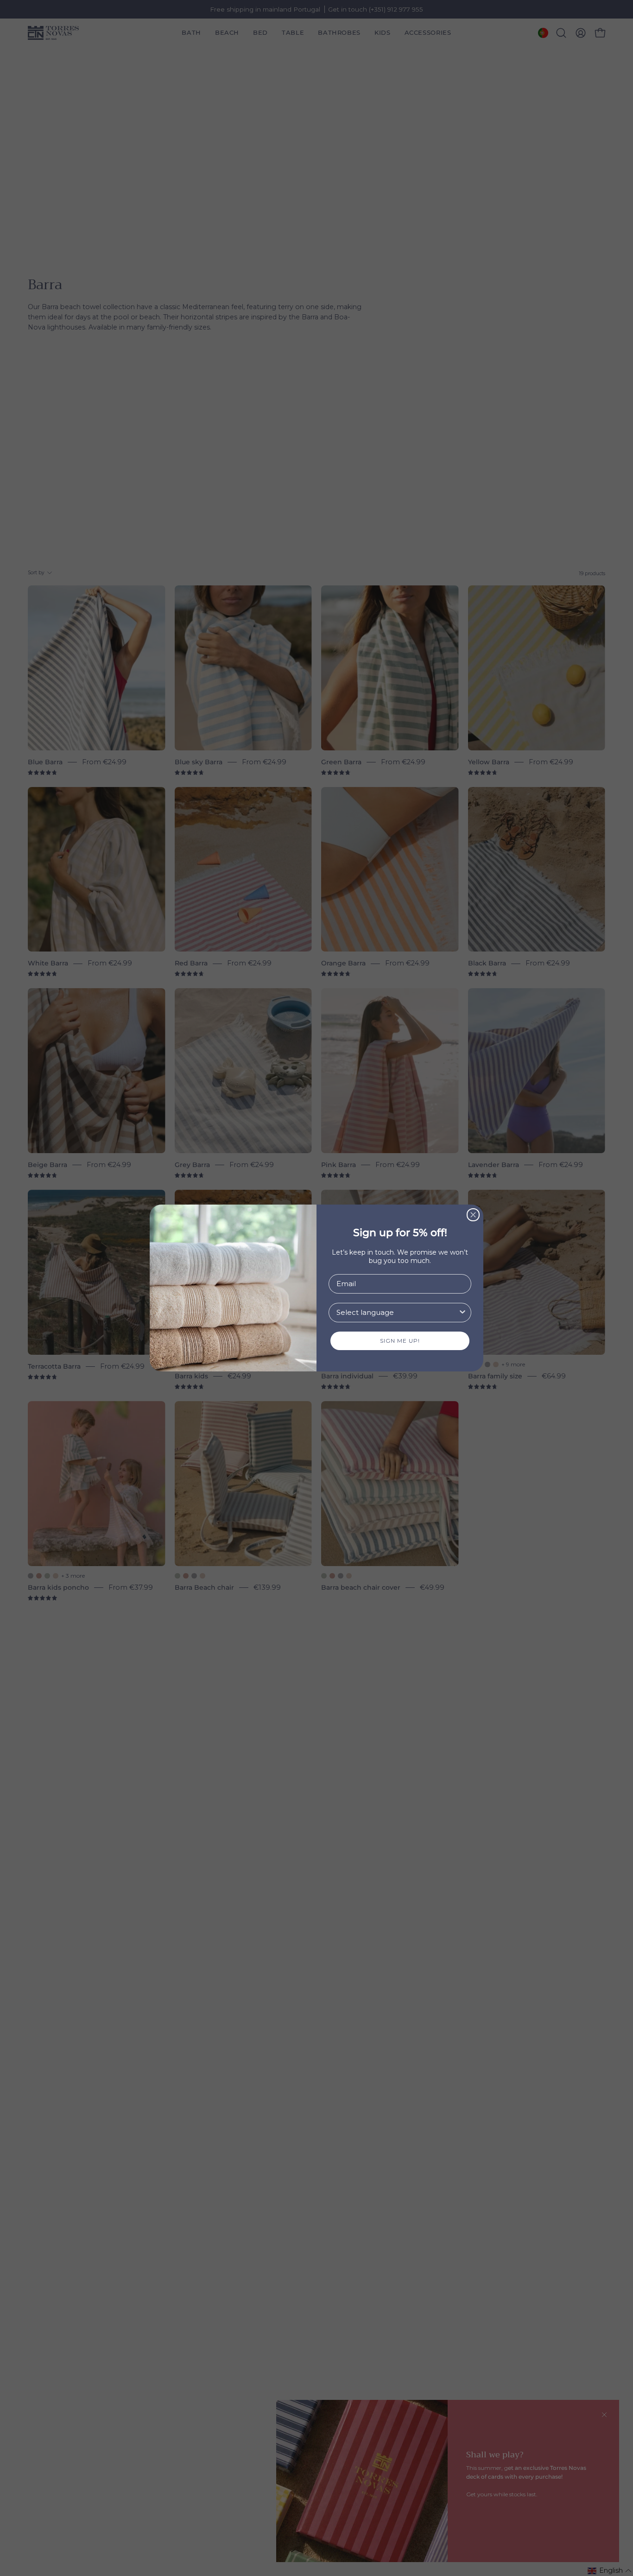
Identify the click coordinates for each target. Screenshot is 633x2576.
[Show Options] (462, 1313)
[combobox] (397, 1313)
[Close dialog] (473, 1215)
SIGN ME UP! (400, 1341)
